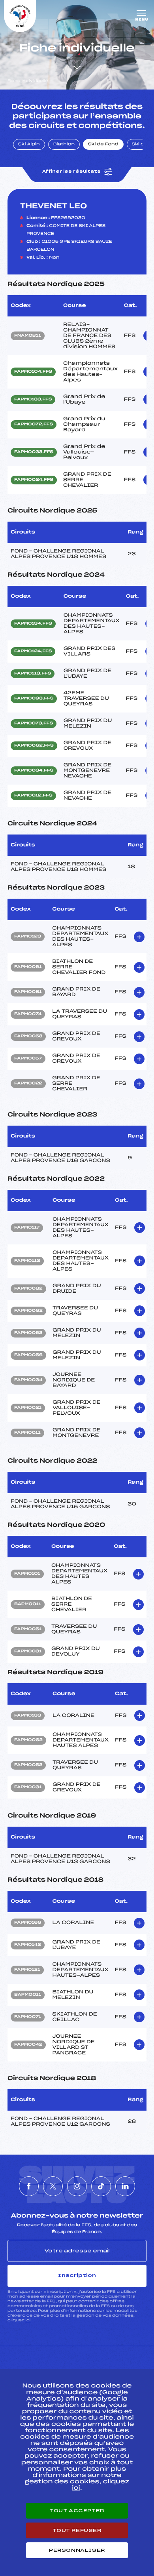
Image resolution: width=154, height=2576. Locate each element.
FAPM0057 (28, 1059)
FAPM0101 (27, 1574)
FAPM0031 (28, 1652)
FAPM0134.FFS (33, 624)
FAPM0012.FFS (33, 796)
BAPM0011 (28, 1604)
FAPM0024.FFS (34, 480)
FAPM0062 (28, 1311)
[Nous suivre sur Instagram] (77, 2186)
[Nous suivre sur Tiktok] (101, 2186)
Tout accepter (77, 2511)
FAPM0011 (27, 1433)
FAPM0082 (28, 1289)
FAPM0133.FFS (33, 400)
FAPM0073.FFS (34, 724)
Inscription (77, 2275)
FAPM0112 (27, 1261)
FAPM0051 (28, 1629)
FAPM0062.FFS (34, 746)
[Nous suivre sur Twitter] (53, 2186)
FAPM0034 (28, 1380)
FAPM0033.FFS (34, 452)
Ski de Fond (103, 145)
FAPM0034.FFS (34, 771)
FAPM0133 (28, 1716)
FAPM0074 (28, 1014)
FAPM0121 (27, 1970)
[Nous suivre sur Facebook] (29, 2186)
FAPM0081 (28, 992)
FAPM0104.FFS (33, 372)
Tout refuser (77, 2530)
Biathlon (64, 145)
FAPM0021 (28, 1408)
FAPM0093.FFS (34, 699)
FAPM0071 (28, 2017)
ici (28, 2320)
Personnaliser (77, 2550)
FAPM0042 (28, 2045)
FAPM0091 (28, 967)
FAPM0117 (27, 1228)
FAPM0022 (28, 1084)
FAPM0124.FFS (33, 652)
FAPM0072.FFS (34, 425)
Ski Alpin (29, 145)
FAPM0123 (28, 937)
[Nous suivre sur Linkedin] (125, 2186)
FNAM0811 (28, 336)
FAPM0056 (28, 1355)
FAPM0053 (28, 1036)
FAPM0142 (28, 1945)
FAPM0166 (28, 1923)
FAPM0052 (28, 1333)
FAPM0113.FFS (33, 674)
